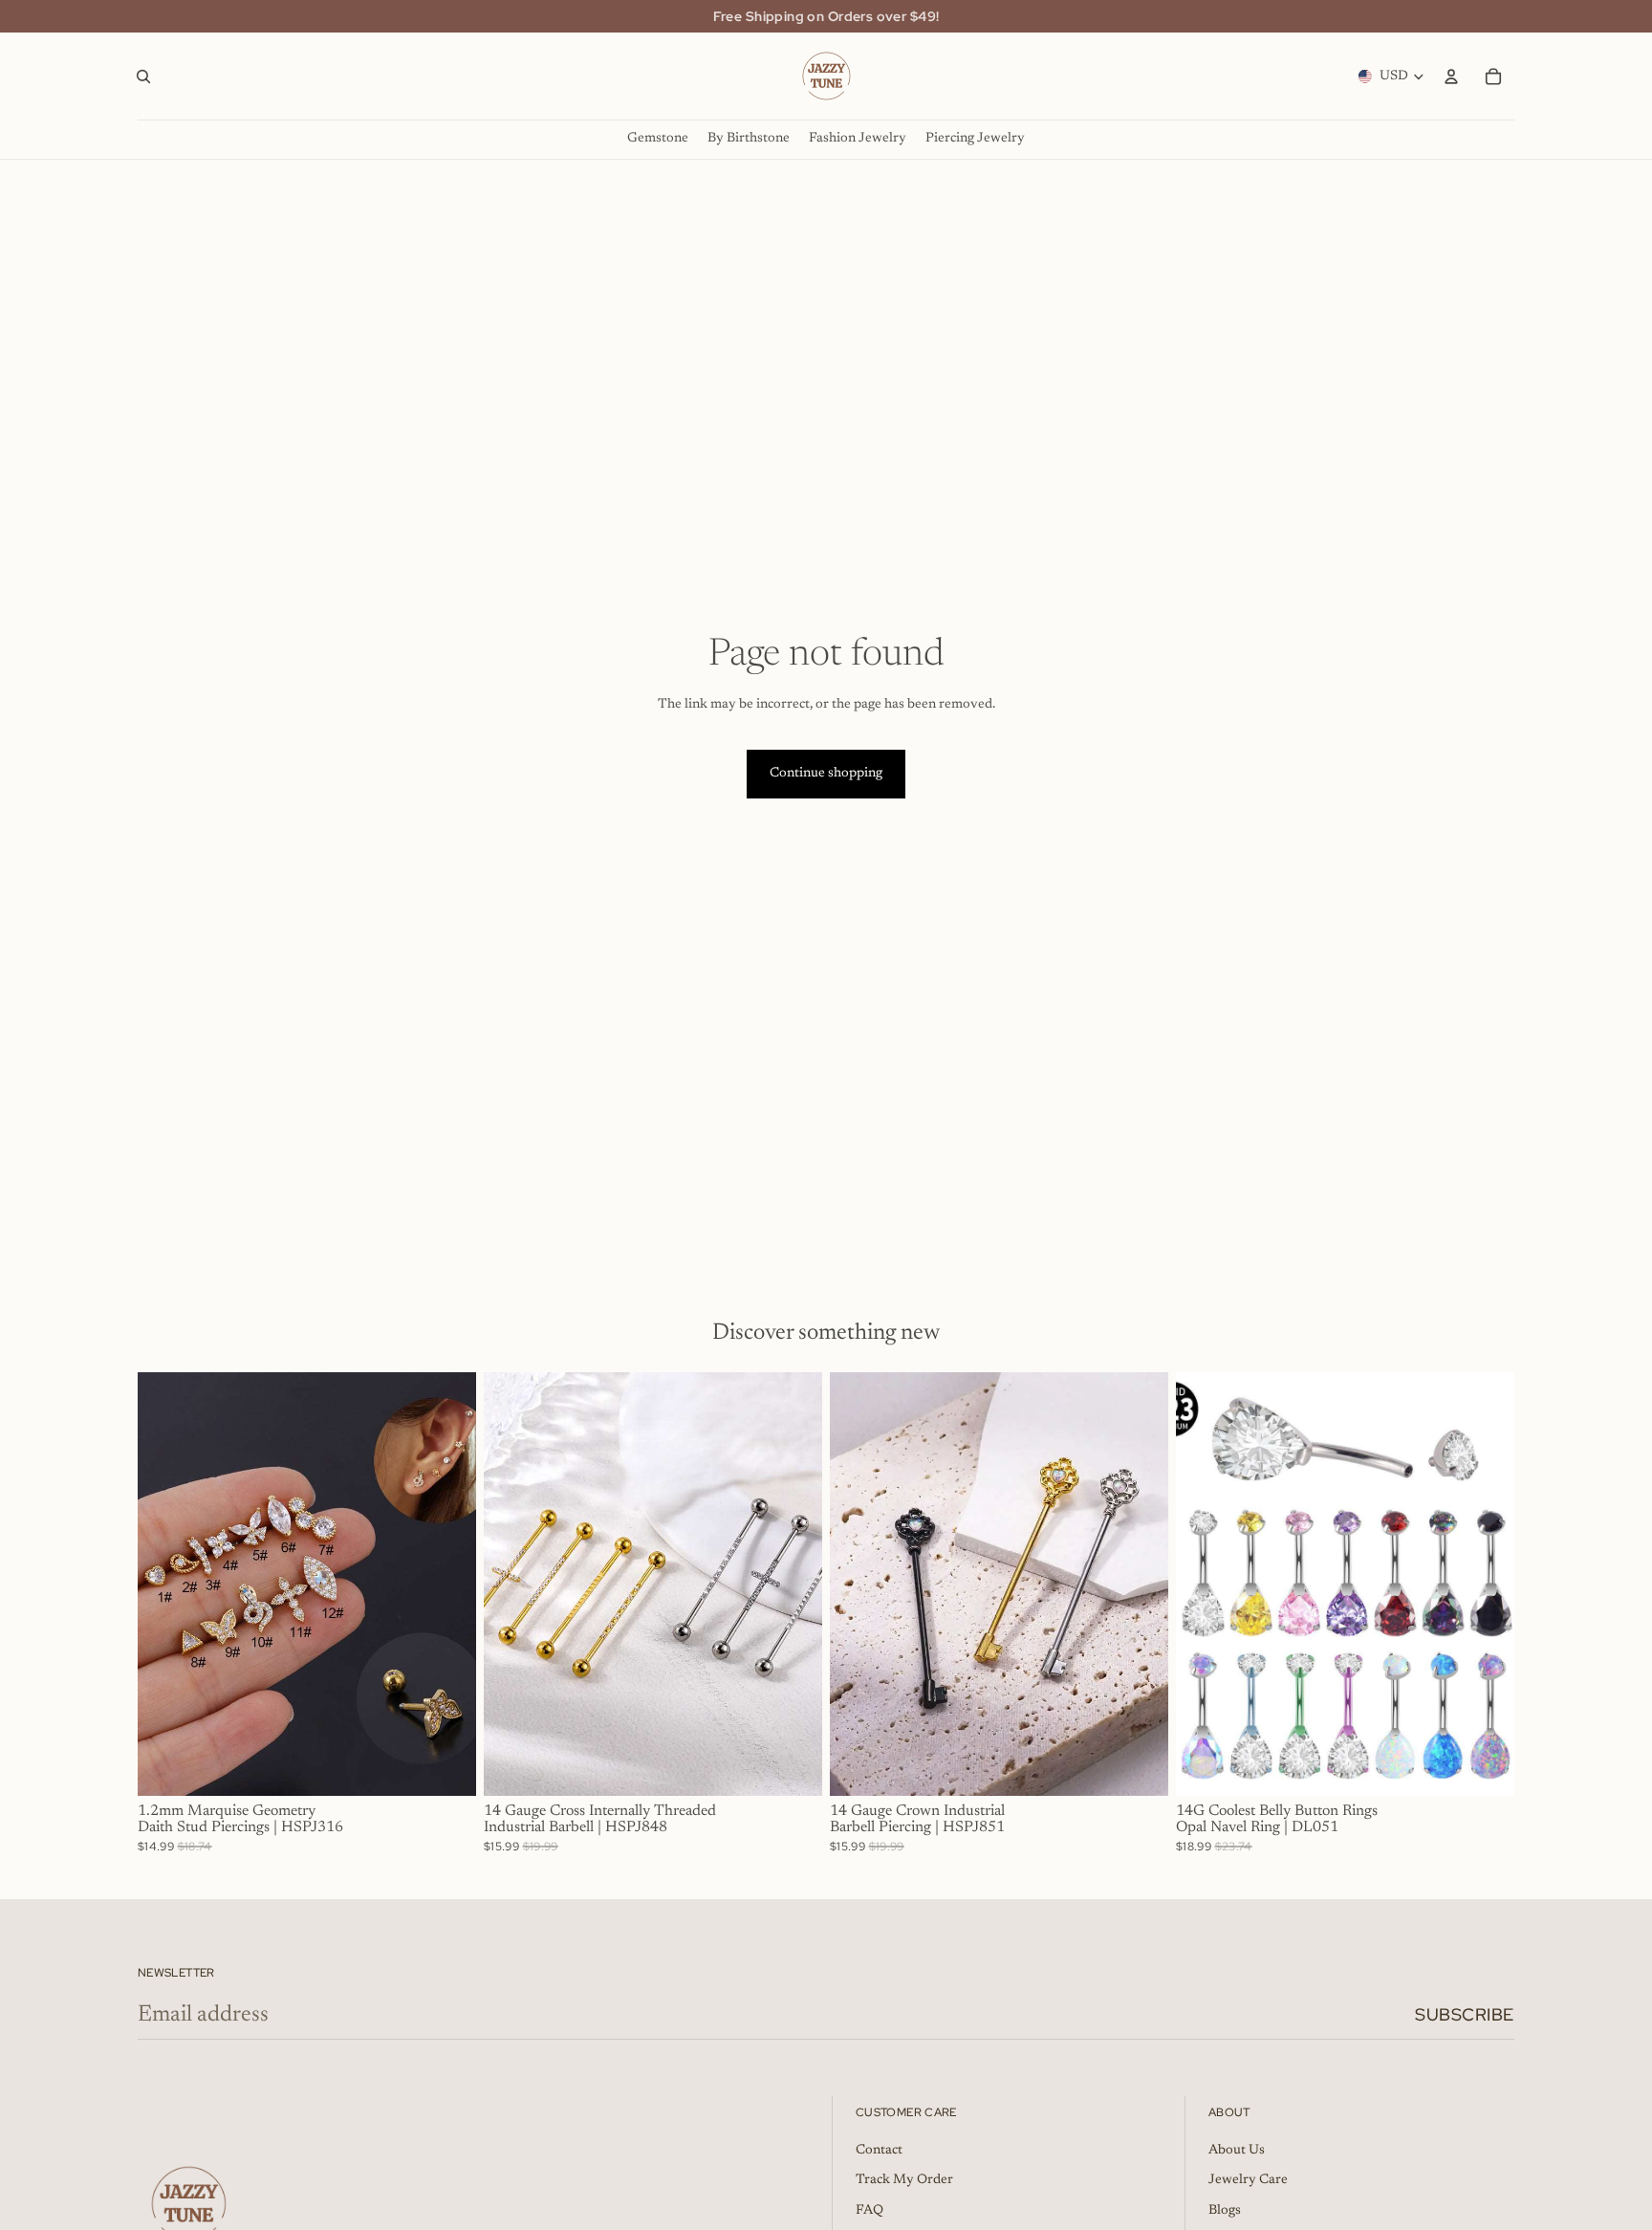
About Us (1237, 2151)
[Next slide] (447, 1584)
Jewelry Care (1248, 2180)
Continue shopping (826, 774)
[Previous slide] (166, 1584)
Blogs (1225, 2211)
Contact (879, 2151)
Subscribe (1465, 2014)
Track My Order (904, 2180)
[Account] (1451, 77)
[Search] (143, 77)
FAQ (869, 2211)
